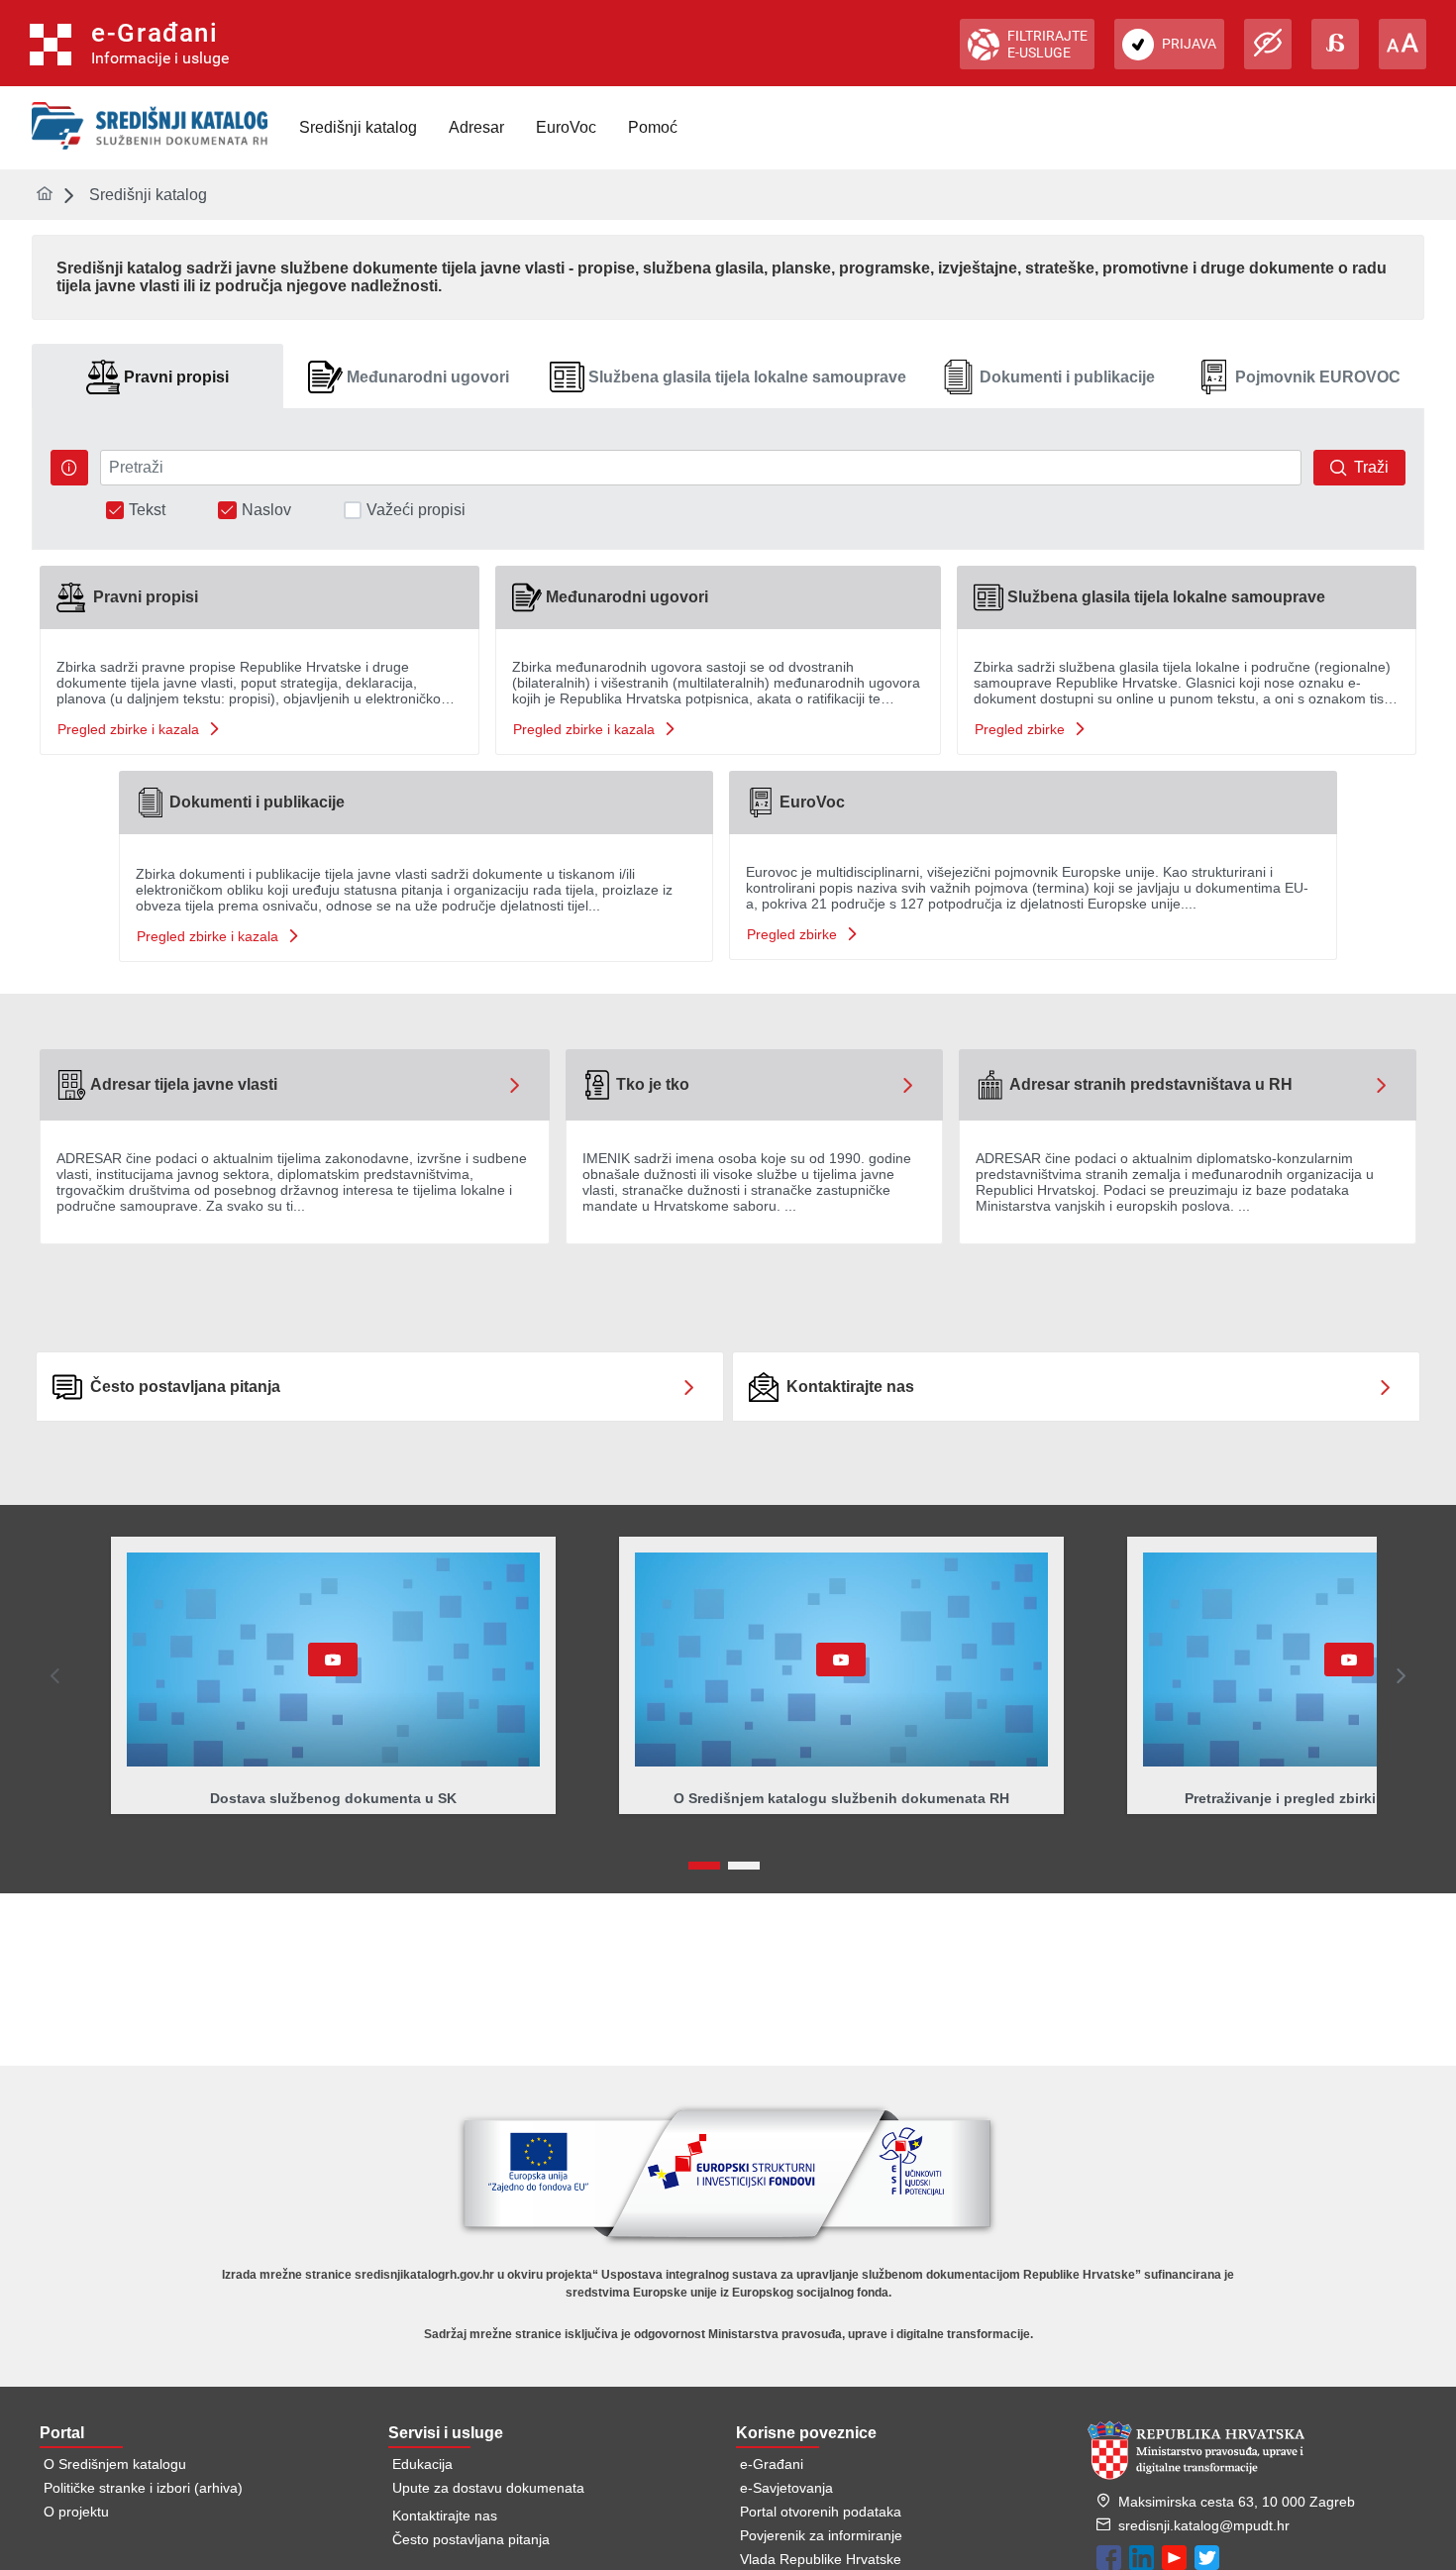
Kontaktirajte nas (445, 2516)
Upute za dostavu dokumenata (488, 2488)
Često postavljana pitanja (471, 2539)
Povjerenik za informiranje (821, 2535)
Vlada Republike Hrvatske (821, 2559)
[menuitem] (358, 128)
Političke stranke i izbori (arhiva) (143, 2488)
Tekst (147, 510)
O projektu (76, 2512)
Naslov (266, 510)
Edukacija (422, 2464)
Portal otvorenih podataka (821, 2512)
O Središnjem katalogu (115, 2464)
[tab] (157, 377)
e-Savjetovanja (786, 2488)
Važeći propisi (416, 510)
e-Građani (772, 2464)
